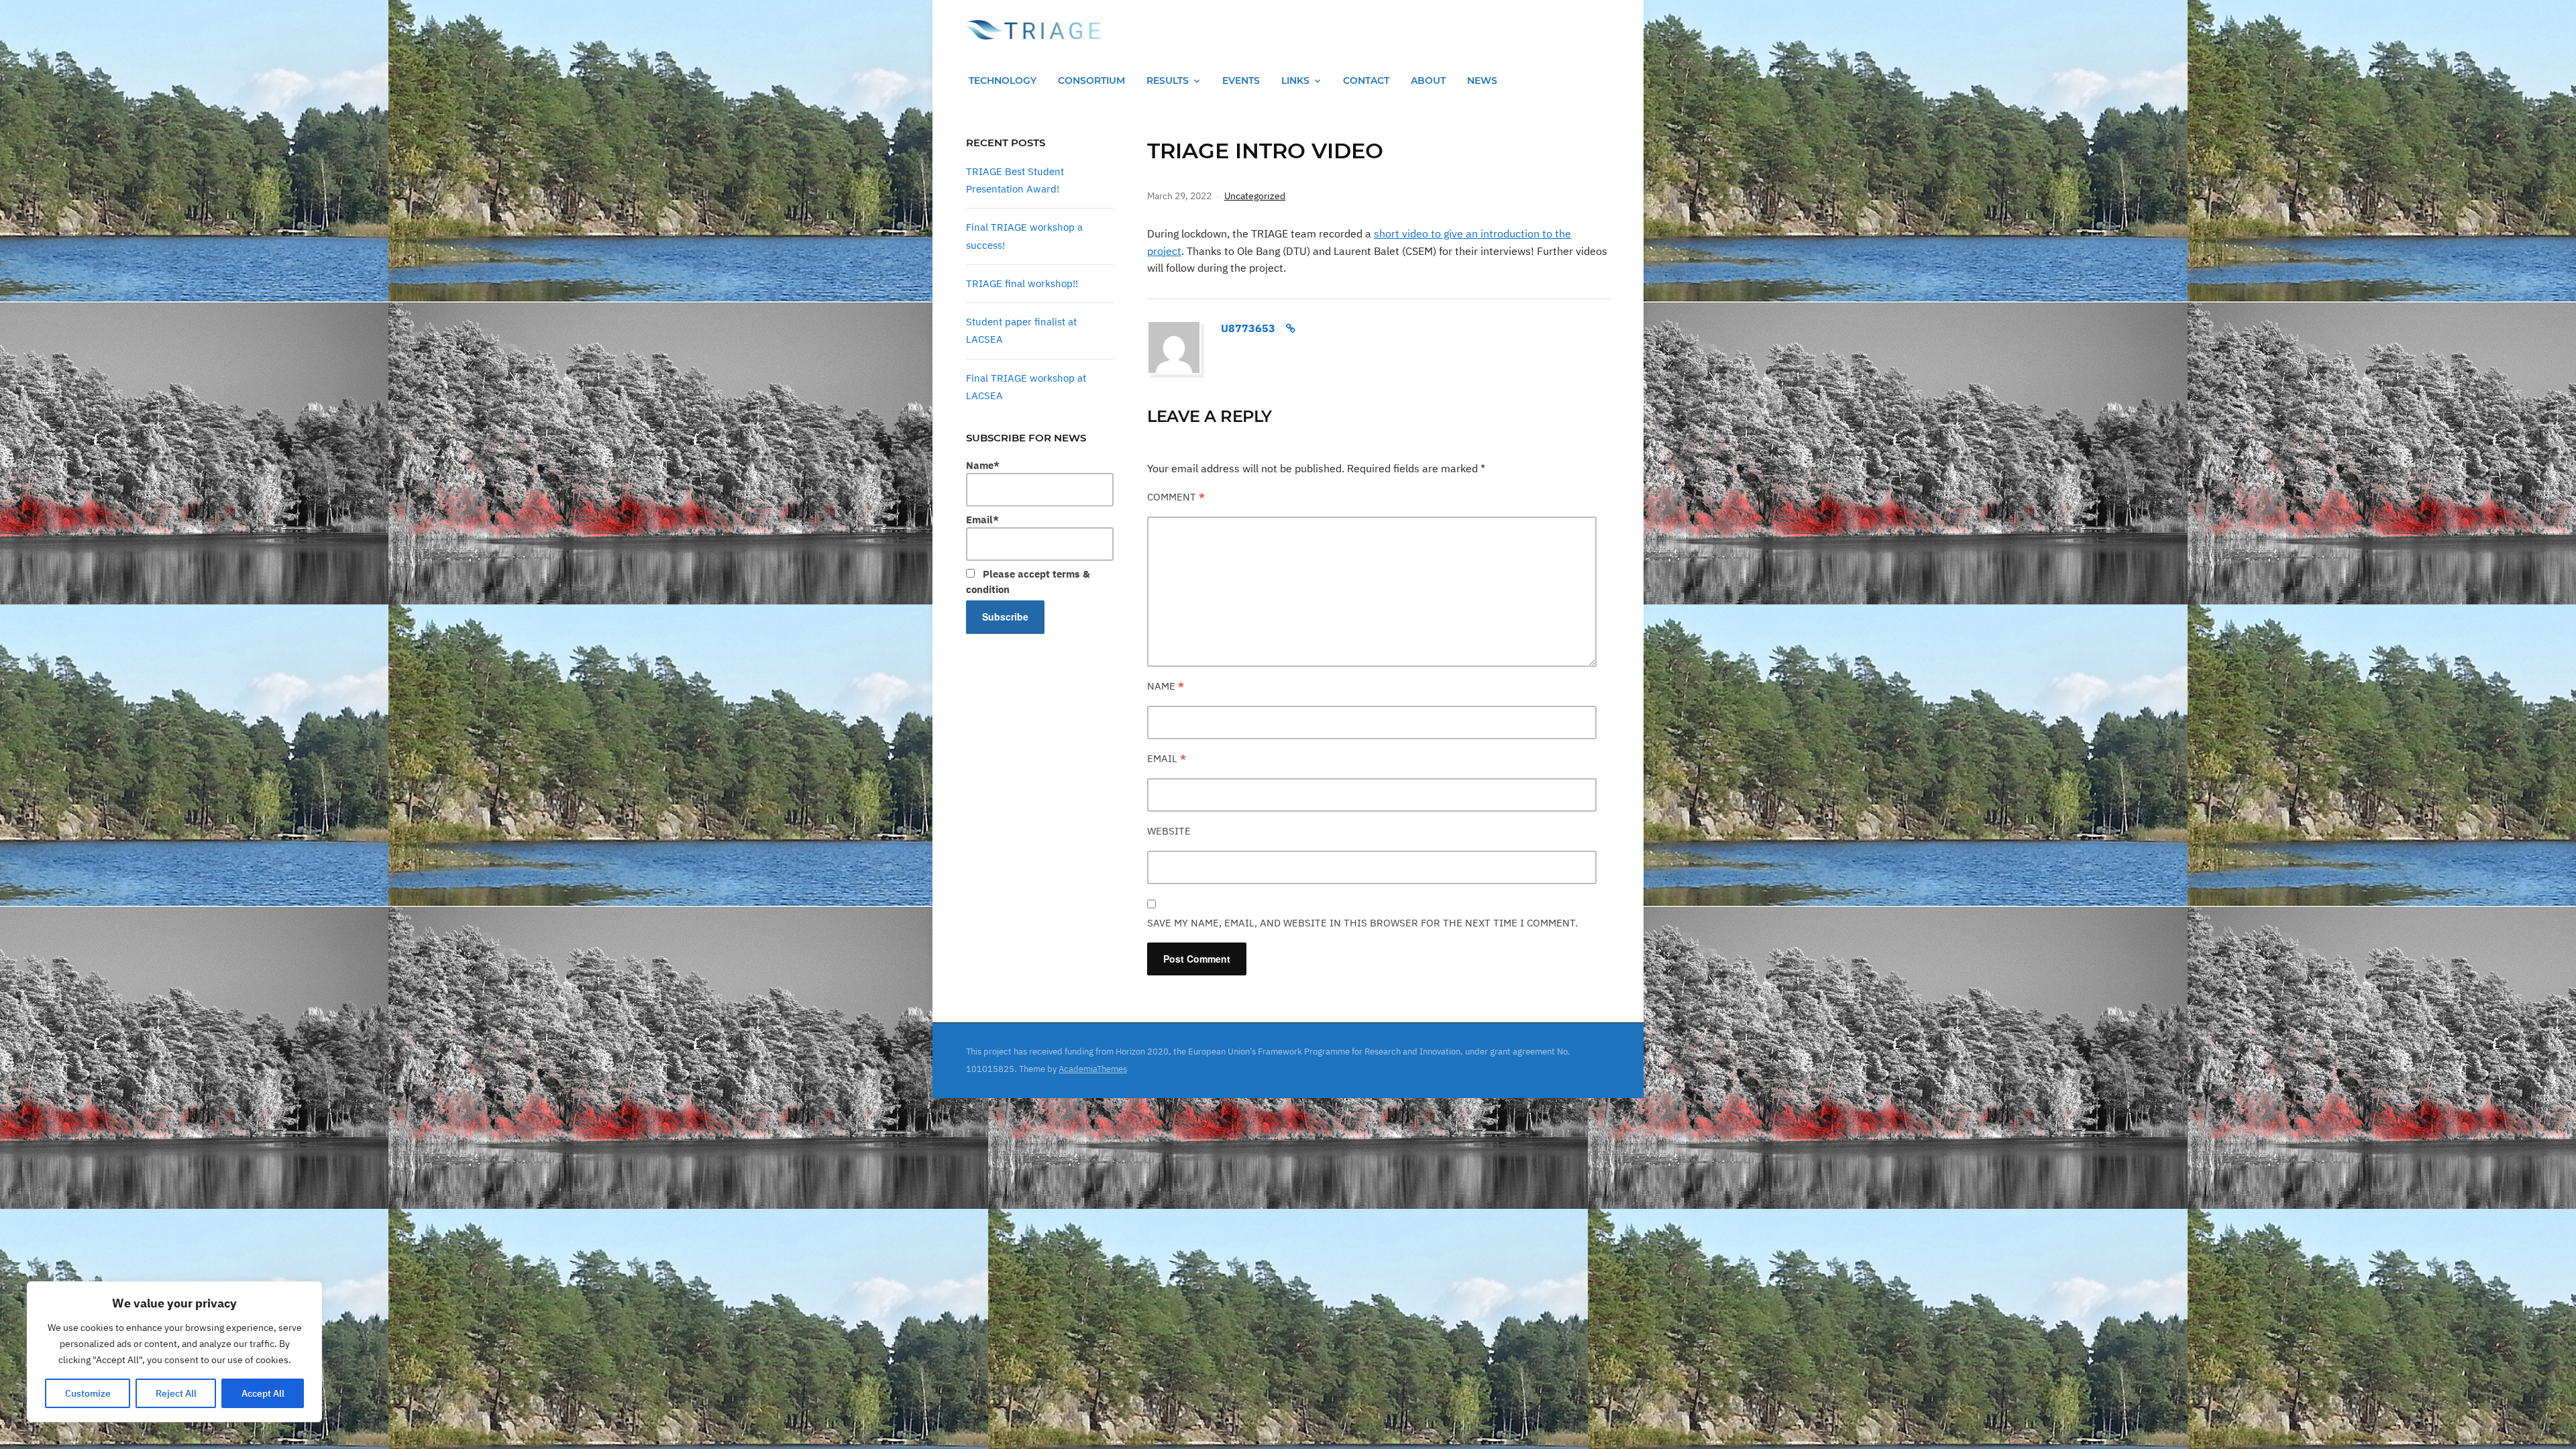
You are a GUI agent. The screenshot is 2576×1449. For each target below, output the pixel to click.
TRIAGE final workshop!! (1022, 283)
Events (1241, 80)
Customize (88, 1393)
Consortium (1091, 80)
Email (1167, 758)
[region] (174, 1352)
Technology (1003, 80)
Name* (983, 465)
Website (1169, 831)
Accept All (263, 1393)
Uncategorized (1255, 196)
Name (1166, 686)
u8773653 (1248, 328)
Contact (1366, 80)
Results (1168, 80)
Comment (1176, 497)
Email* (982, 520)
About (1428, 80)
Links (1295, 80)
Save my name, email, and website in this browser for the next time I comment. (1362, 923)
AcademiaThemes (1093, 1069)
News (1482, 80)
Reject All (176, 1393)
